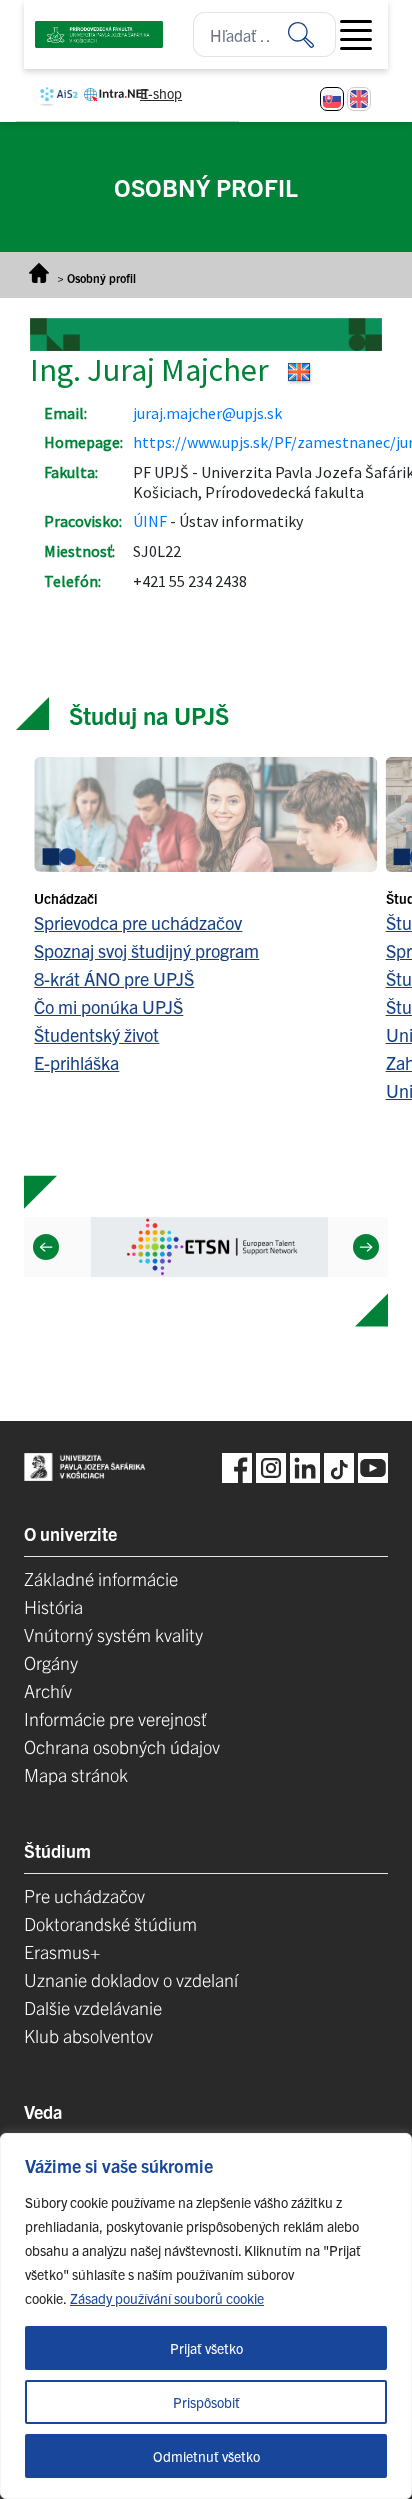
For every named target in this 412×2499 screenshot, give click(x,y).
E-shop (161, 93)
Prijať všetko (206, 2348)
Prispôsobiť (206, 2402)
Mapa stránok (76, 1774)
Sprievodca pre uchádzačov (138, 922)
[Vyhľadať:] (312, 34)
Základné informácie (101, 1578)
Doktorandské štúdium (110, 1923)
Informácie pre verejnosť (115, 1718)
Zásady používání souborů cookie (167, 2298)
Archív (48, 1690)
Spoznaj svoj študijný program (146, 950)
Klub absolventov (88, 2035)
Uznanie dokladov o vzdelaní (131, 1979)
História (53, 1606)
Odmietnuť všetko (206, 2456)
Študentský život (96, 1034)
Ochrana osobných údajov (122, 1746)
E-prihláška (76, 1062)
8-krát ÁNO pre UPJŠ (114, 978)
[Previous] (46, 1247)
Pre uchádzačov (84, 1895)
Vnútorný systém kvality (113, 1634)
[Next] (366, 1247)
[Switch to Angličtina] (359, 99)
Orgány (51, 1662)
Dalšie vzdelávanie (93, 2007)
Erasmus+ (62, 1951)
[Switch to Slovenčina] (332, 99)
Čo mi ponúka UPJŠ (108, 1006)
